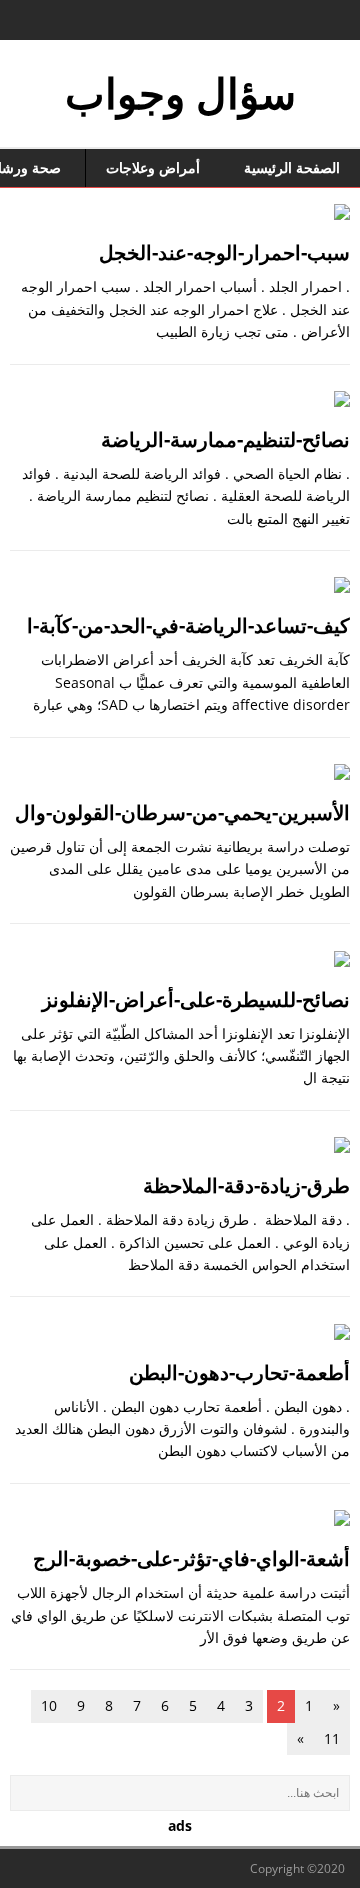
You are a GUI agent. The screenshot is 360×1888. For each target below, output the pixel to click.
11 (332, 1738)
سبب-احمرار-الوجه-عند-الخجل (224, 252)
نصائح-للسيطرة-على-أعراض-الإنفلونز (196, 999)
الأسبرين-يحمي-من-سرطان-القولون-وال (182, 812)
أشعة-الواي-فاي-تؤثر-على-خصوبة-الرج (191, 1558)
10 (49, 1705)
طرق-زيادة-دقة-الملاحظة (246, 1185)
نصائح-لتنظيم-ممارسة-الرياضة (225, 439)
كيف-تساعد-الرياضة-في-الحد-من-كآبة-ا (188, 625)
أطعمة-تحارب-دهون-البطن (239, 1372)
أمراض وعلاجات (153, 167)
